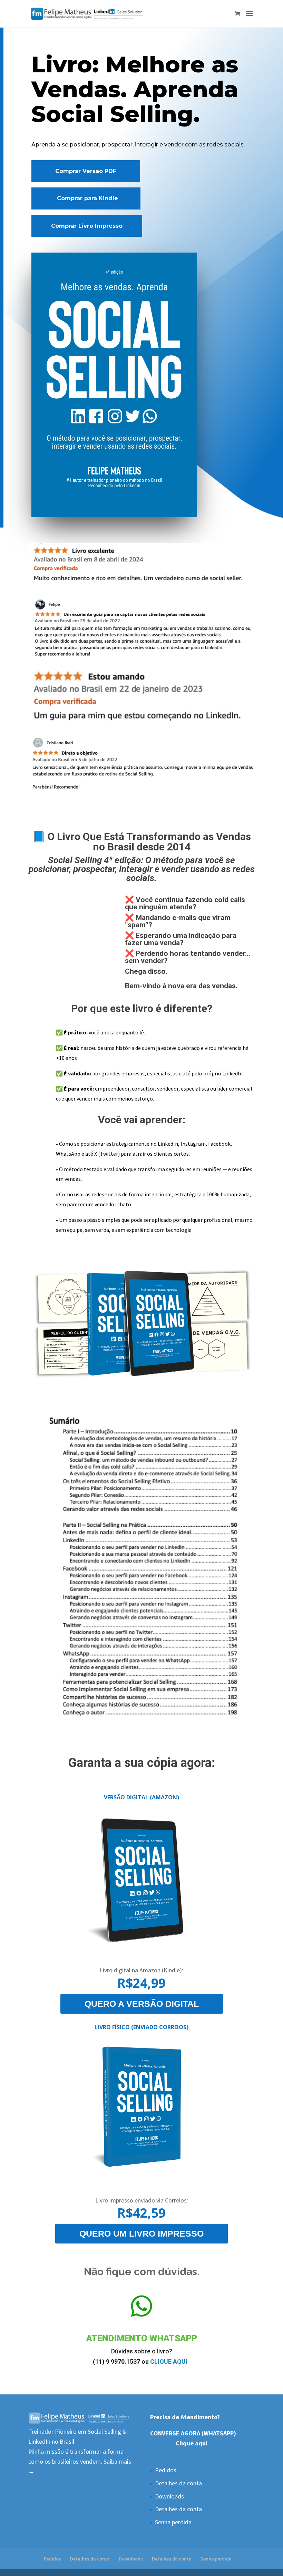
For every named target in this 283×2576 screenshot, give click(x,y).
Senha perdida (173, 2522)
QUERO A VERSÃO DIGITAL (142, 2004)
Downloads (169, 2496)
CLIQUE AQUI (169, 2362)
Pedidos (166, 2470)
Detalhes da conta (178, 2483)
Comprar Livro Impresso (87, 226)
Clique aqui (193, 2443)
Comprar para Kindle (87, 198)
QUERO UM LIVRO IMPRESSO (141, 2233)
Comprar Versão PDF (86, 171)
